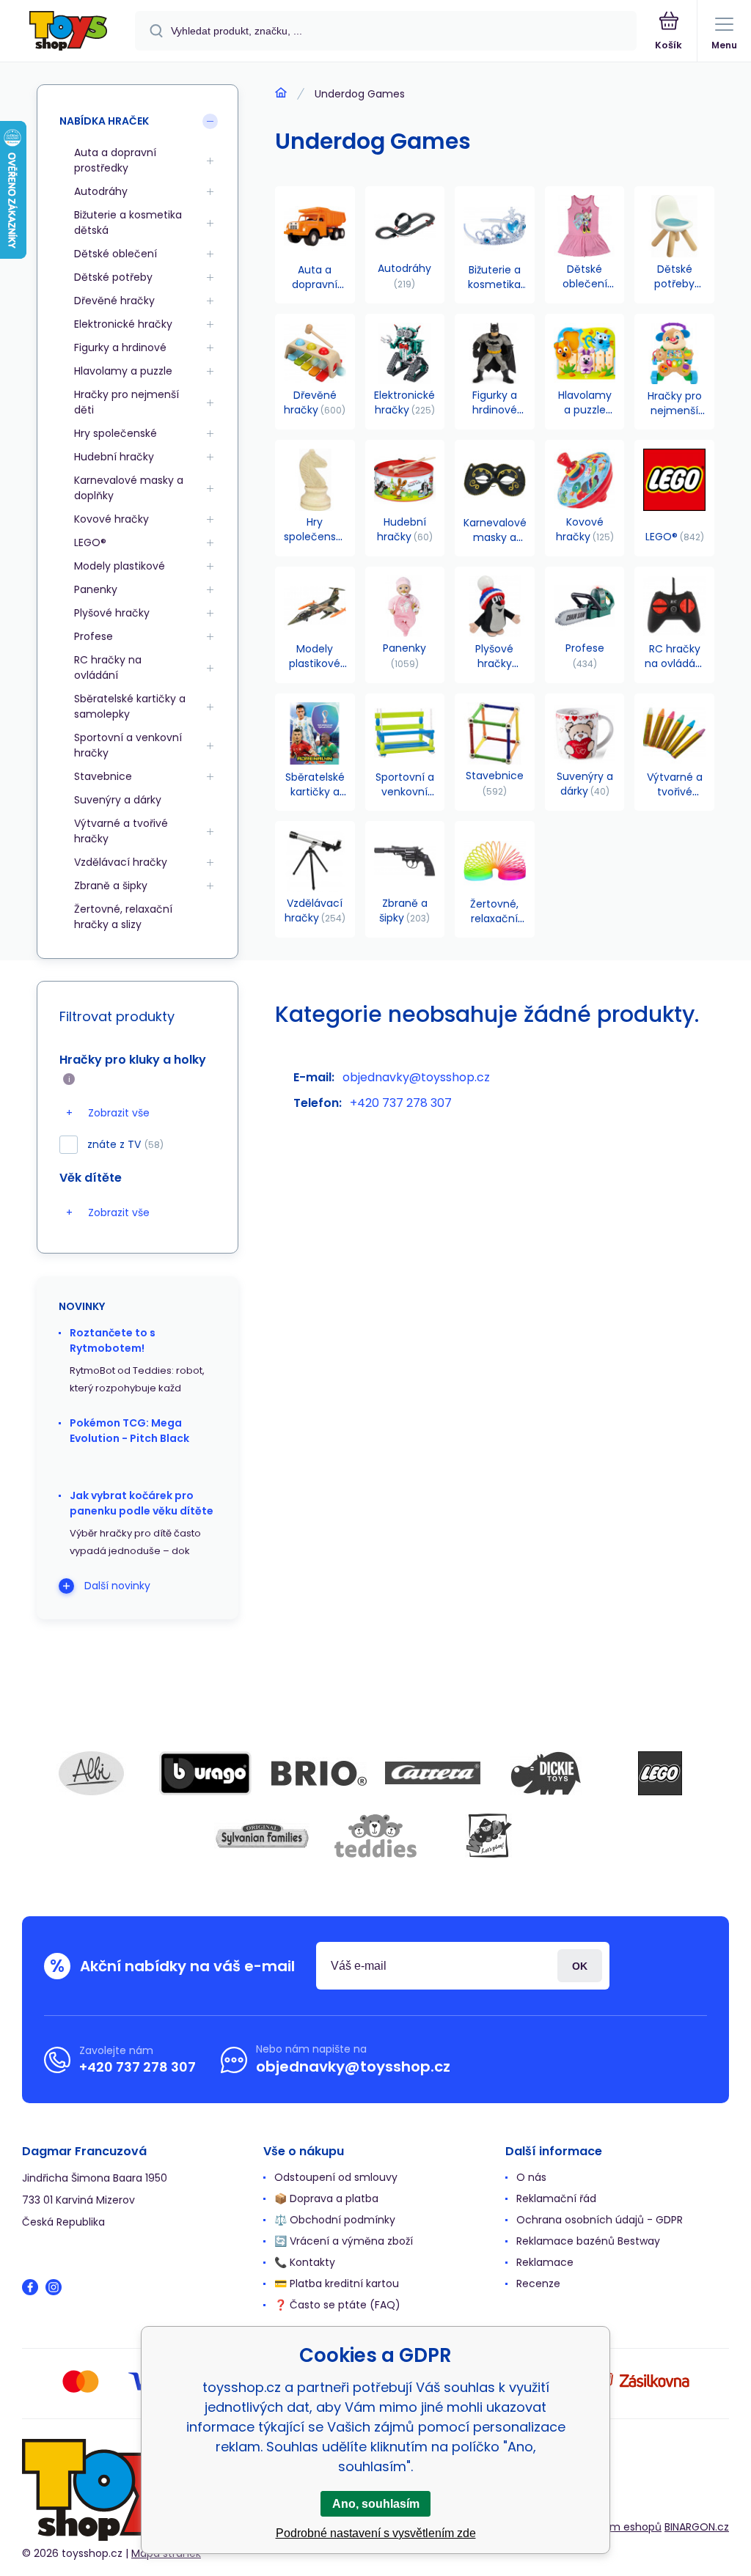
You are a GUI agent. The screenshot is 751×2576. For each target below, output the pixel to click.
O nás (531, 2177)
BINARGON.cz (697, 2527)
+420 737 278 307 (401, 1103)
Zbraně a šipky (111, 886)
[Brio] (319, 1773)
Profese (94, 636)
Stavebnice (103, 776)
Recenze (538, 2284)
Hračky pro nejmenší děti (127, 402)
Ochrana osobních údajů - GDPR (600, 2220)
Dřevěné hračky (114, 301)
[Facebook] (30, 2287)
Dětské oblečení (116, 254)
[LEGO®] (660, 1773)
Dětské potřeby (113, 277)
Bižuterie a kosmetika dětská (128, 222)
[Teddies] (375, 1836)
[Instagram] (54, 2287)
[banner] (68, 32)
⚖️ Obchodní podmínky (335, 2220)
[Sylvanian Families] (262, 1836)
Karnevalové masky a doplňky (129, 488)
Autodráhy (101, 191)
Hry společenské (116, 433)
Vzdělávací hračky (121, 862)
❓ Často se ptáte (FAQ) (337, 2305)
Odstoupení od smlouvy (336, 2177)
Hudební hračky (114, 457)
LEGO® (90, 542)
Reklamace (545, 2262)
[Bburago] (205, 1773)
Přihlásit (580, 1966)
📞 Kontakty (305, 2262)
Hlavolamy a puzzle (123, 371)
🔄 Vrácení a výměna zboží (344, 2241)
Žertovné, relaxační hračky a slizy (123, 917)
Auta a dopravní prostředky (115, 160)
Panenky (96, 589)
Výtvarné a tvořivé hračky (121, 831)
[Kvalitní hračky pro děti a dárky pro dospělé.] (281, 93)
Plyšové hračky (112, 613)
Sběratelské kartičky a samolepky (130, 706)
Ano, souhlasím (376, 2504)
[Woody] (489, 1836)
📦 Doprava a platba (326, 2198)
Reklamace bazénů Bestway (588, 2241)
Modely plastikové (120, 566)
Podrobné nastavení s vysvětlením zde (376, 2533)
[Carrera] (433, 1773)
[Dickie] (546, 1773)
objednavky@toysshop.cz (416, 1077)
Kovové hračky (111, 519)
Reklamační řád (556, 2198)
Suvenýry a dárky (118, 800)
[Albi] (92, 1773)
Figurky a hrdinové (120, 347)
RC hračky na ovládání (108, 667)
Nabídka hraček (104, 121)
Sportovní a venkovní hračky (128, 745)
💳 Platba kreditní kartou (337, 2284)
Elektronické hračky (123, 324)
